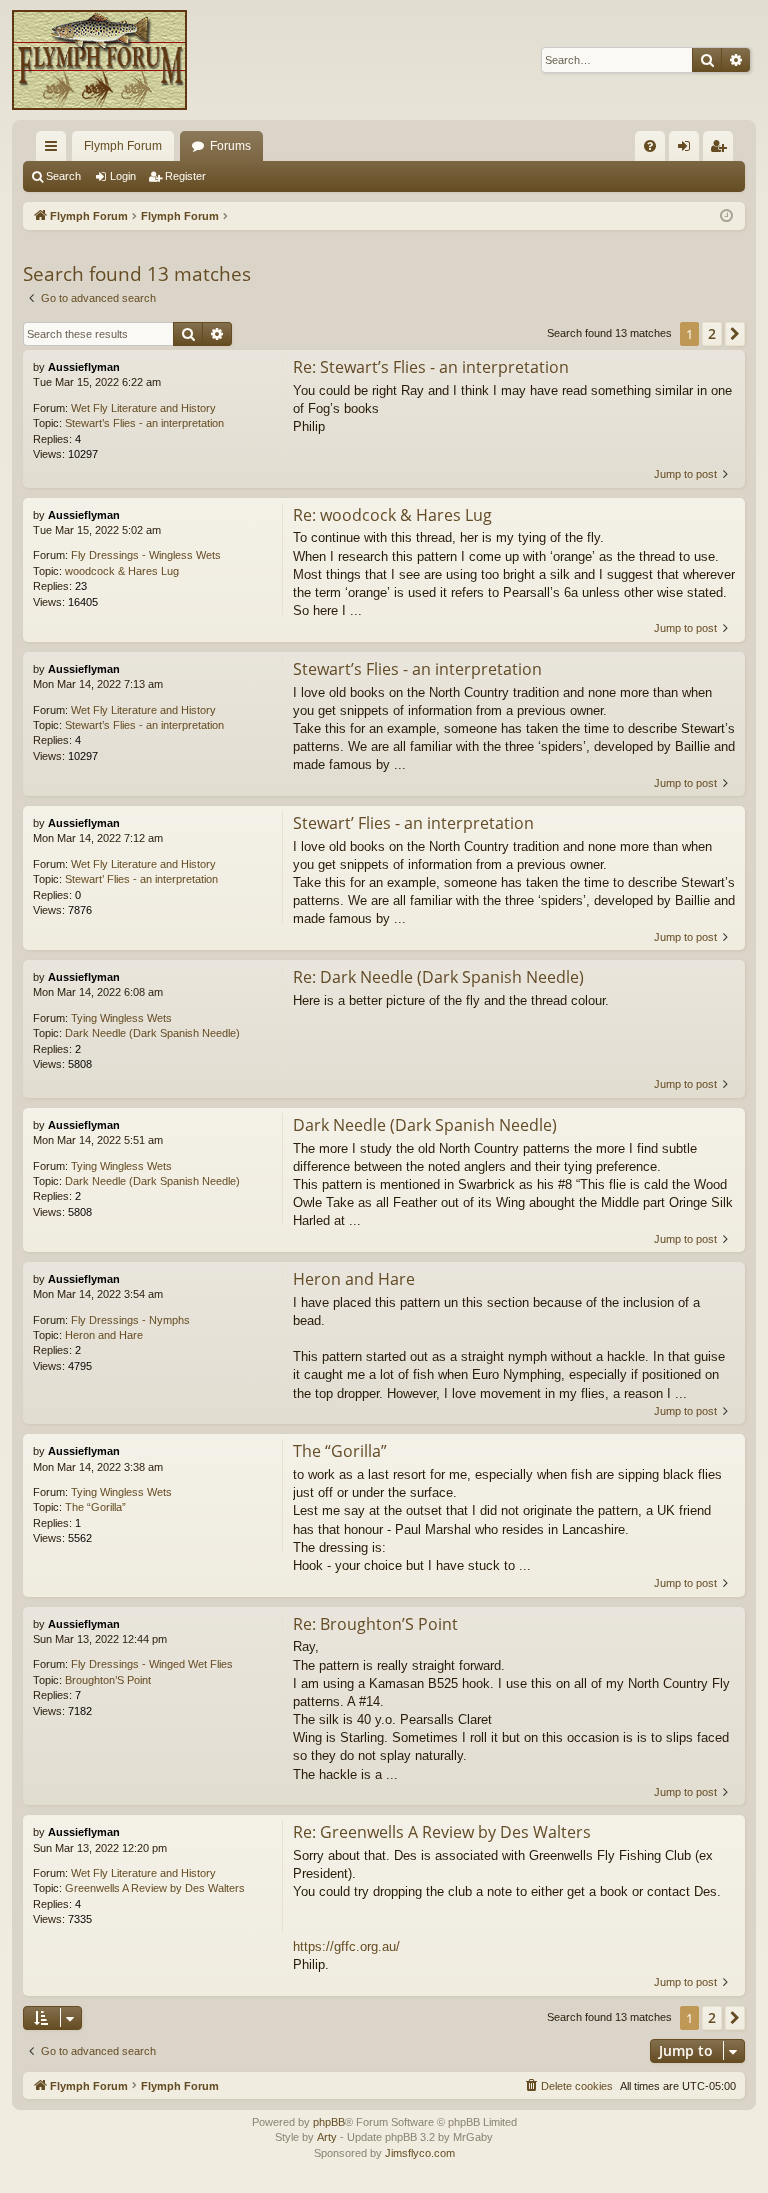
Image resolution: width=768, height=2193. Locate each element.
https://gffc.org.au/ (346, 1946)
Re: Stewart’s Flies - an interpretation (431, 367)
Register (185, 176)
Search (63, 176)
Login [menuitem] (688, 150)
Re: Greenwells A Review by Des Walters (442, 1832)
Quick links (55, 150)
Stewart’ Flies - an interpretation (141, 879)
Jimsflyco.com (420, 2153)
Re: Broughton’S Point (375, 1624)
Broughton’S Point (108, 1680)
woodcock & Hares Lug (122, 571)
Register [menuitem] (722, 150)
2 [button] (712, 333)
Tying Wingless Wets (121, 1018)
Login (123, 176)
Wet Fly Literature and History (143, 408)
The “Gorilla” (95, 1507)
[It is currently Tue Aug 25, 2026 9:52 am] (726, 216)
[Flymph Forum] (99, 60)
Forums (230, 146)
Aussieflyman (84, 367)
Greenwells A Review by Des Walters (155, 1888)
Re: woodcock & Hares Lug (392, 515)
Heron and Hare (104, 1335)
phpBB (329, 2122)
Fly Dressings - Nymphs (130, 1320)
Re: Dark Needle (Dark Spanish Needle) (438, 977)
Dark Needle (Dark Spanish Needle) (152, 1033)
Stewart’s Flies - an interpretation (144, 423)
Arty (327, 2137)
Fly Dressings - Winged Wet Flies (152, 1664)
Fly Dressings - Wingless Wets (146, 555)
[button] (735, 334)
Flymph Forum (123, 146)
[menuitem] (650, 146)
